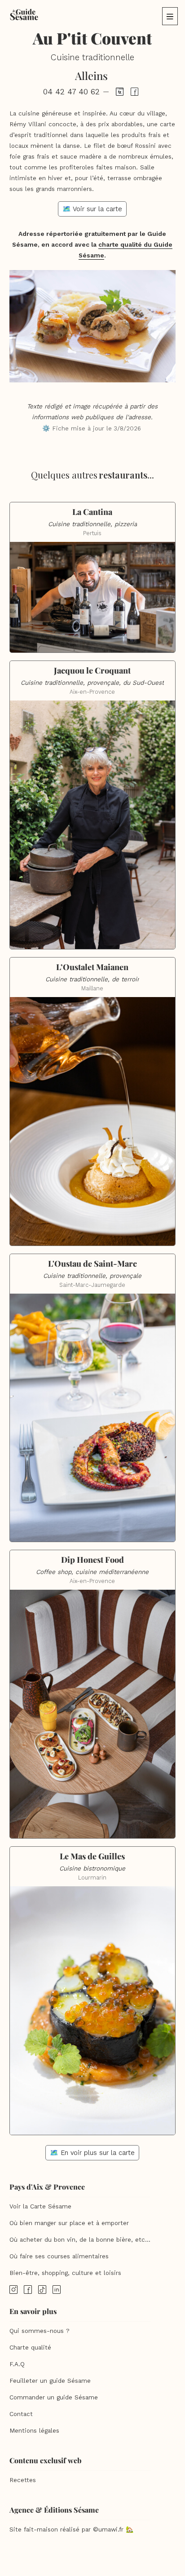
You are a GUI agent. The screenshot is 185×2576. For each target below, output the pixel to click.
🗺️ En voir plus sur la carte (92, 2153)
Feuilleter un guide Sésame (50, 2381)
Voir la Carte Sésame (40, 2206)
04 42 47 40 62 (71, 92)
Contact (21, 2414)
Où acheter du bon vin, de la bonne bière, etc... (80, 2240)
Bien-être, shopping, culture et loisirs (65, 2273)
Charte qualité (30, 2348)
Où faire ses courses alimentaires (59, 2256)
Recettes (23, 2480)
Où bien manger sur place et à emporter (69, 2223)
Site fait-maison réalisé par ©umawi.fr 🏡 (71, 2529)
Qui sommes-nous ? (40, 2331)
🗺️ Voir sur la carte (92, 209)
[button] (170, 16)
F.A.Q (17, 2364)
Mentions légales (34, 2431)
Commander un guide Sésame (54, 2397)
